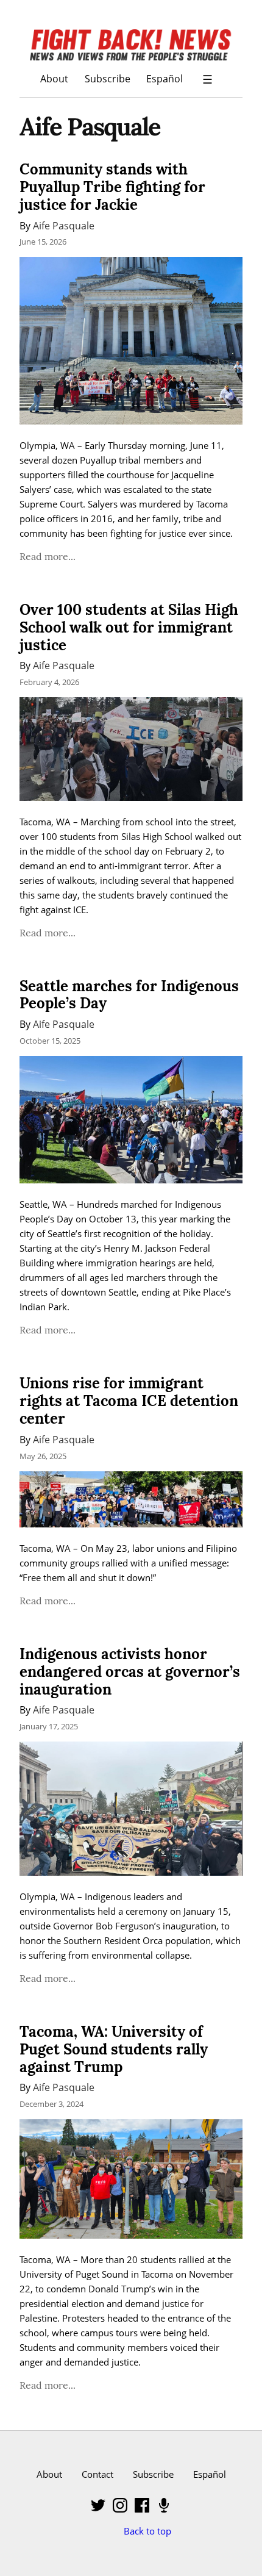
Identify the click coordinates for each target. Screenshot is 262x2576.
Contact (97, 2474)
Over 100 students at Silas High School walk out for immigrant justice (129, 627)
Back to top (147, 2531)
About (54, 78)
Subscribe (108, 78)
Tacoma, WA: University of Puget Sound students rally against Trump (114, 2049)
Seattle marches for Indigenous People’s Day (129, 995)
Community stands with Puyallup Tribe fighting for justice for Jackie (112, 187)
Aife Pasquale (64, 225)
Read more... (48, 556)
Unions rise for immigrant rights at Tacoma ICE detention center (129, 1401)
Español (165, 78)
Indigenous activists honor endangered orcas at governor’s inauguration (130, 1672)
